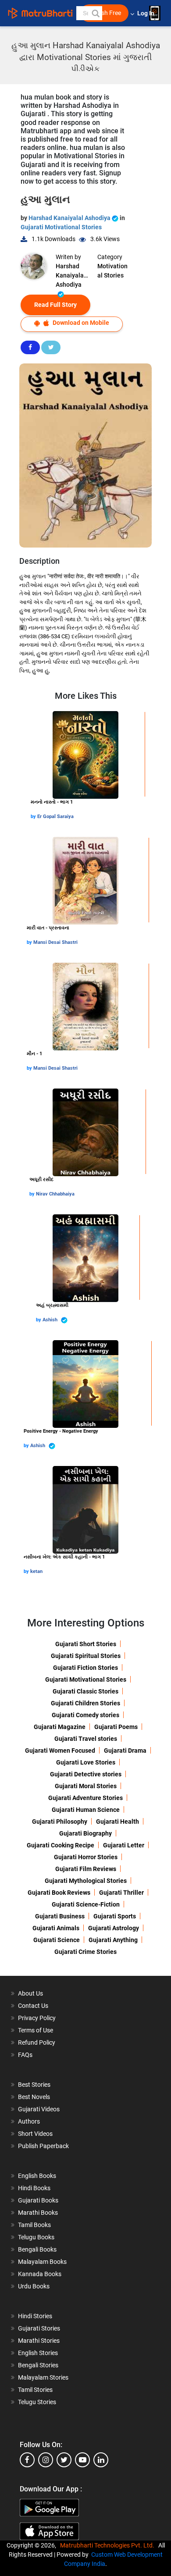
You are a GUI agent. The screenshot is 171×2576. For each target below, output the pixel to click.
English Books (37, 2176)
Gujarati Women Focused (60, 1751)
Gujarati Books (38, 2200)
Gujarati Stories (39, 2328)
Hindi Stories (35, 2316)
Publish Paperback (43, 2146)
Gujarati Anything (113, 1940)
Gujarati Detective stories (86, 1774)
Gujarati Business (60, 1916)
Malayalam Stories (43, 2377)
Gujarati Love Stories (86, 1762)
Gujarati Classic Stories (85, 1691)
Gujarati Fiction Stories (85, 1668)
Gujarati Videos (39, 2109)
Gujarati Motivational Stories (61, 227)
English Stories (38, 2353)
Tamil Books (34, 2225)
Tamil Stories (35, 2390)
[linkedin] (101, 2460)
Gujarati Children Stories (85, 1703)
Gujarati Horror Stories (86, 1857)
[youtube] (82, 2460)
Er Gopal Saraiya (55, 817)
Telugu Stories (37, 2402)
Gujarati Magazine (60, 1727)
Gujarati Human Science (86, 1810)
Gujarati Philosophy (60, 1822)
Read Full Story (55, 305)
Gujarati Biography (85, 1833)
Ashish (51, 1320)
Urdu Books (34, 2286)
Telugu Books (36, 2237)
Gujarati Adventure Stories (85, 1798)
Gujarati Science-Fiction (86, 1904)
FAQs (25, 2055)
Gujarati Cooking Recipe (61, 1845)
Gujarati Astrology (114, 1928)
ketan (36, 1571)
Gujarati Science (57, 1940)
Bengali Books (37, 2249)
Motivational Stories (112, 271)
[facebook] (27, 2460)
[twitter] (64, 2460)
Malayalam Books (42, 2262)
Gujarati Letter (124, 1845)
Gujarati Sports (115, 1916)
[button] (95, 13)
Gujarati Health (118, 1822)
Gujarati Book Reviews (59, 1893)
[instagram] (46, 2460)
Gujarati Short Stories (86, 1644)
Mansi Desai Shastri (55, 942)
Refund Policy (37, 2042)
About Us (30, 1993)
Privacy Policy (37, 2018)
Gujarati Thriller (121, 1893)
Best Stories (34, 2085)
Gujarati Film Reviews (86, 1869)
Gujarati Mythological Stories (86, 1881)
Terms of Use (36, 2030)
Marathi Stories (39, 2341)
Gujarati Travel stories (86, 1739)
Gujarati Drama (125, 1751)
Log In (146, 13)
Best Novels (34, 2097)
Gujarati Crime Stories (85, 1952)
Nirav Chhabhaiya (55, 1194)
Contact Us (33, 2006)
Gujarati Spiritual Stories (86, 1656)
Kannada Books (40, 2274)
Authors (29, 2121)
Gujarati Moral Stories (86, 1786)
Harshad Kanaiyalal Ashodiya (70, 218)
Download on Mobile (80, 323)
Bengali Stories (38, 2365)
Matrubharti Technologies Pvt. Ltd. (109, 2545)
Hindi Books (34, 2188)
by (34, 817)
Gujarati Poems (116, 1727)
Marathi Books (38, 2213)
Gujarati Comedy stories (85, 1715)
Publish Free (104, 13)
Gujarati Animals (56, 1928)
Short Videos (35, 2134)
